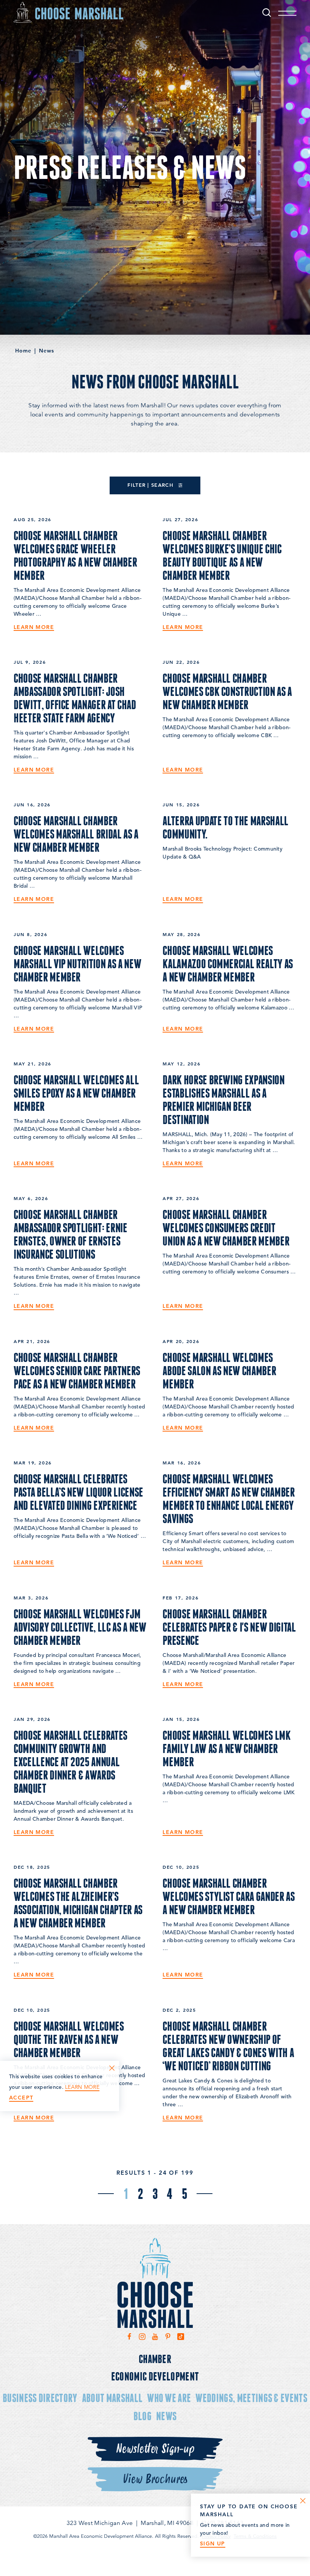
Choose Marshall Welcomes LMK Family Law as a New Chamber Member (226, 1748)
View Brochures (155, 2479)
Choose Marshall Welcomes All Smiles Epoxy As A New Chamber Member (76, 1093)
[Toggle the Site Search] (267, 12)
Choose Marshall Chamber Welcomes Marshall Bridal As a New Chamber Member (76, 834)
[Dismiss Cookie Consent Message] (112, 2068)
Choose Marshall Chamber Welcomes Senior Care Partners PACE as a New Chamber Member (77, 1371)
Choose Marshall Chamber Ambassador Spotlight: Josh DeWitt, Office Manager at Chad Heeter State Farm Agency (75, 698)
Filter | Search (151, 485)
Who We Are (169, 2398)
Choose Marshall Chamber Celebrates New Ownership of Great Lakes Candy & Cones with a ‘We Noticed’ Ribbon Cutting (228, 2046)
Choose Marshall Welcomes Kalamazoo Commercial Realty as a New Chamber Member (228, 964)
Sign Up (213, 2544)
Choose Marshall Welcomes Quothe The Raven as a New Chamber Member (69, 2039)
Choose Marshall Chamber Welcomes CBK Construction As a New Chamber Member (227, 691)
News (166, 2416)
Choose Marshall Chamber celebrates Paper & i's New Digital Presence (229, 1627)
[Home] (68, 12)
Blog (143, 2416)
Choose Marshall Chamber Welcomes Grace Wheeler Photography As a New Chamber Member (75, 555)
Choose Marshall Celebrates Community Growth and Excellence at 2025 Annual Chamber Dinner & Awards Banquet (71, 1762)
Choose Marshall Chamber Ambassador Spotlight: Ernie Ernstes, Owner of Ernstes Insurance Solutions (71, 1234)
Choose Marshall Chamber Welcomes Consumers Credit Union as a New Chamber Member (226, 1228)
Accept (21, 2098)
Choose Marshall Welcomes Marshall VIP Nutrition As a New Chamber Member (77, 964)
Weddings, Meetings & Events (251, 2398)
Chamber (155, 2359)
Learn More (34, 627)
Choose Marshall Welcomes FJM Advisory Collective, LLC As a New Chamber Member (80, 1627)
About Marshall (112, 2398)
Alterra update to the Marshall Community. (226, 827)
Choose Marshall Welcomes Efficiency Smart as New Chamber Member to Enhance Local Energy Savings (229, 1499)
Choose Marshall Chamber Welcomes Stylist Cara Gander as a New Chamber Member (229, 1896)
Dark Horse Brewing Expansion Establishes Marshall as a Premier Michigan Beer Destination (223, 1100)
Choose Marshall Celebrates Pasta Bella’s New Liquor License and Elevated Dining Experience (78, 1492)
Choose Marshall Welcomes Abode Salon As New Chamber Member (219, 1371)
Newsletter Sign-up (155, 2449)
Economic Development (155, 2376)
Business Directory (40, 2398)
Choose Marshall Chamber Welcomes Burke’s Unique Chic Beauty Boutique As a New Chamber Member (222, 555)
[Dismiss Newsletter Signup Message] (303, 2501)
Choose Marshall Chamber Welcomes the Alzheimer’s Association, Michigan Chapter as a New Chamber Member (78, 1903)
